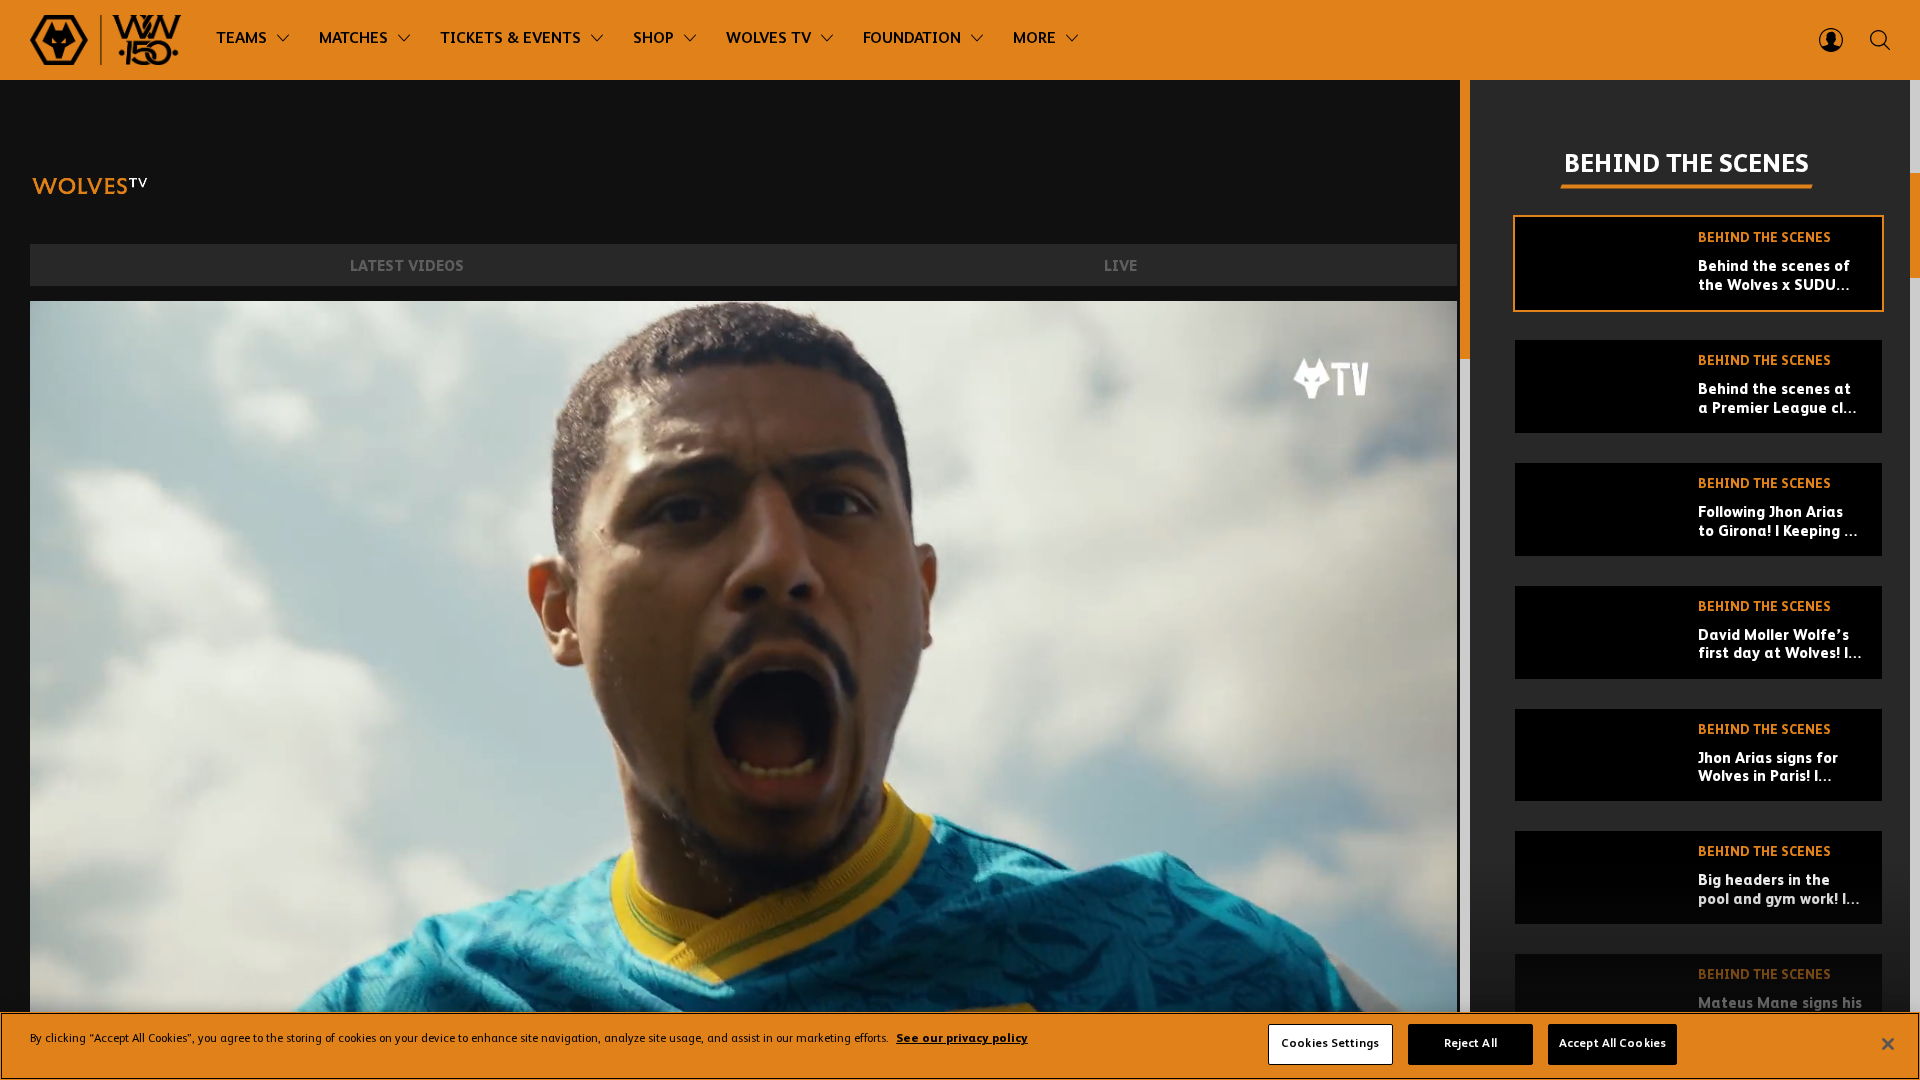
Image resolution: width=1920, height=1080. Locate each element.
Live (1120, 266)
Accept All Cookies (1612, 1044)
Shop (653, 39)
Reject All (1470, 1044)
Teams (241, 39)
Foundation (912, 39)
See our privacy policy (962, 1040)
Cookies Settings (1330, 1044)
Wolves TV (768, 39)
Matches (353, 39)
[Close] (1888, 1044)
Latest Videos (407, 266)
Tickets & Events (510, 39)
